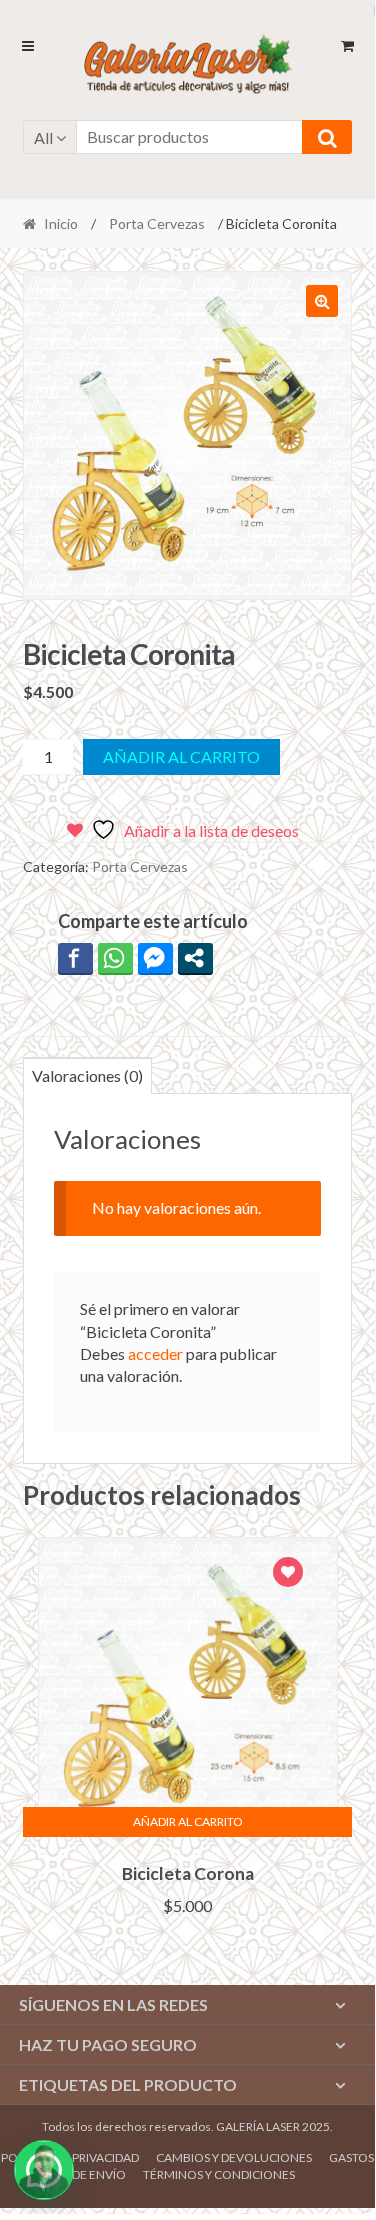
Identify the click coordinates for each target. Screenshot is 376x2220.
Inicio (61, 223)
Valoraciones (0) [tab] (87, 1075)
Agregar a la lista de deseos (288, 1574)
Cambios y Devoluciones (234, 2157)
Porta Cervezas (157, 223)
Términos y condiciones (219, 2174)
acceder (155, 1353)
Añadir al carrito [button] (188, 1821)
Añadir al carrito (181, 756)
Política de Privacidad (70, 2157)
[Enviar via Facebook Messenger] (155, 958)
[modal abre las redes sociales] (195, 958)
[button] (322, 301)
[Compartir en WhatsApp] (115, 958)
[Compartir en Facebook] (75, 958)
